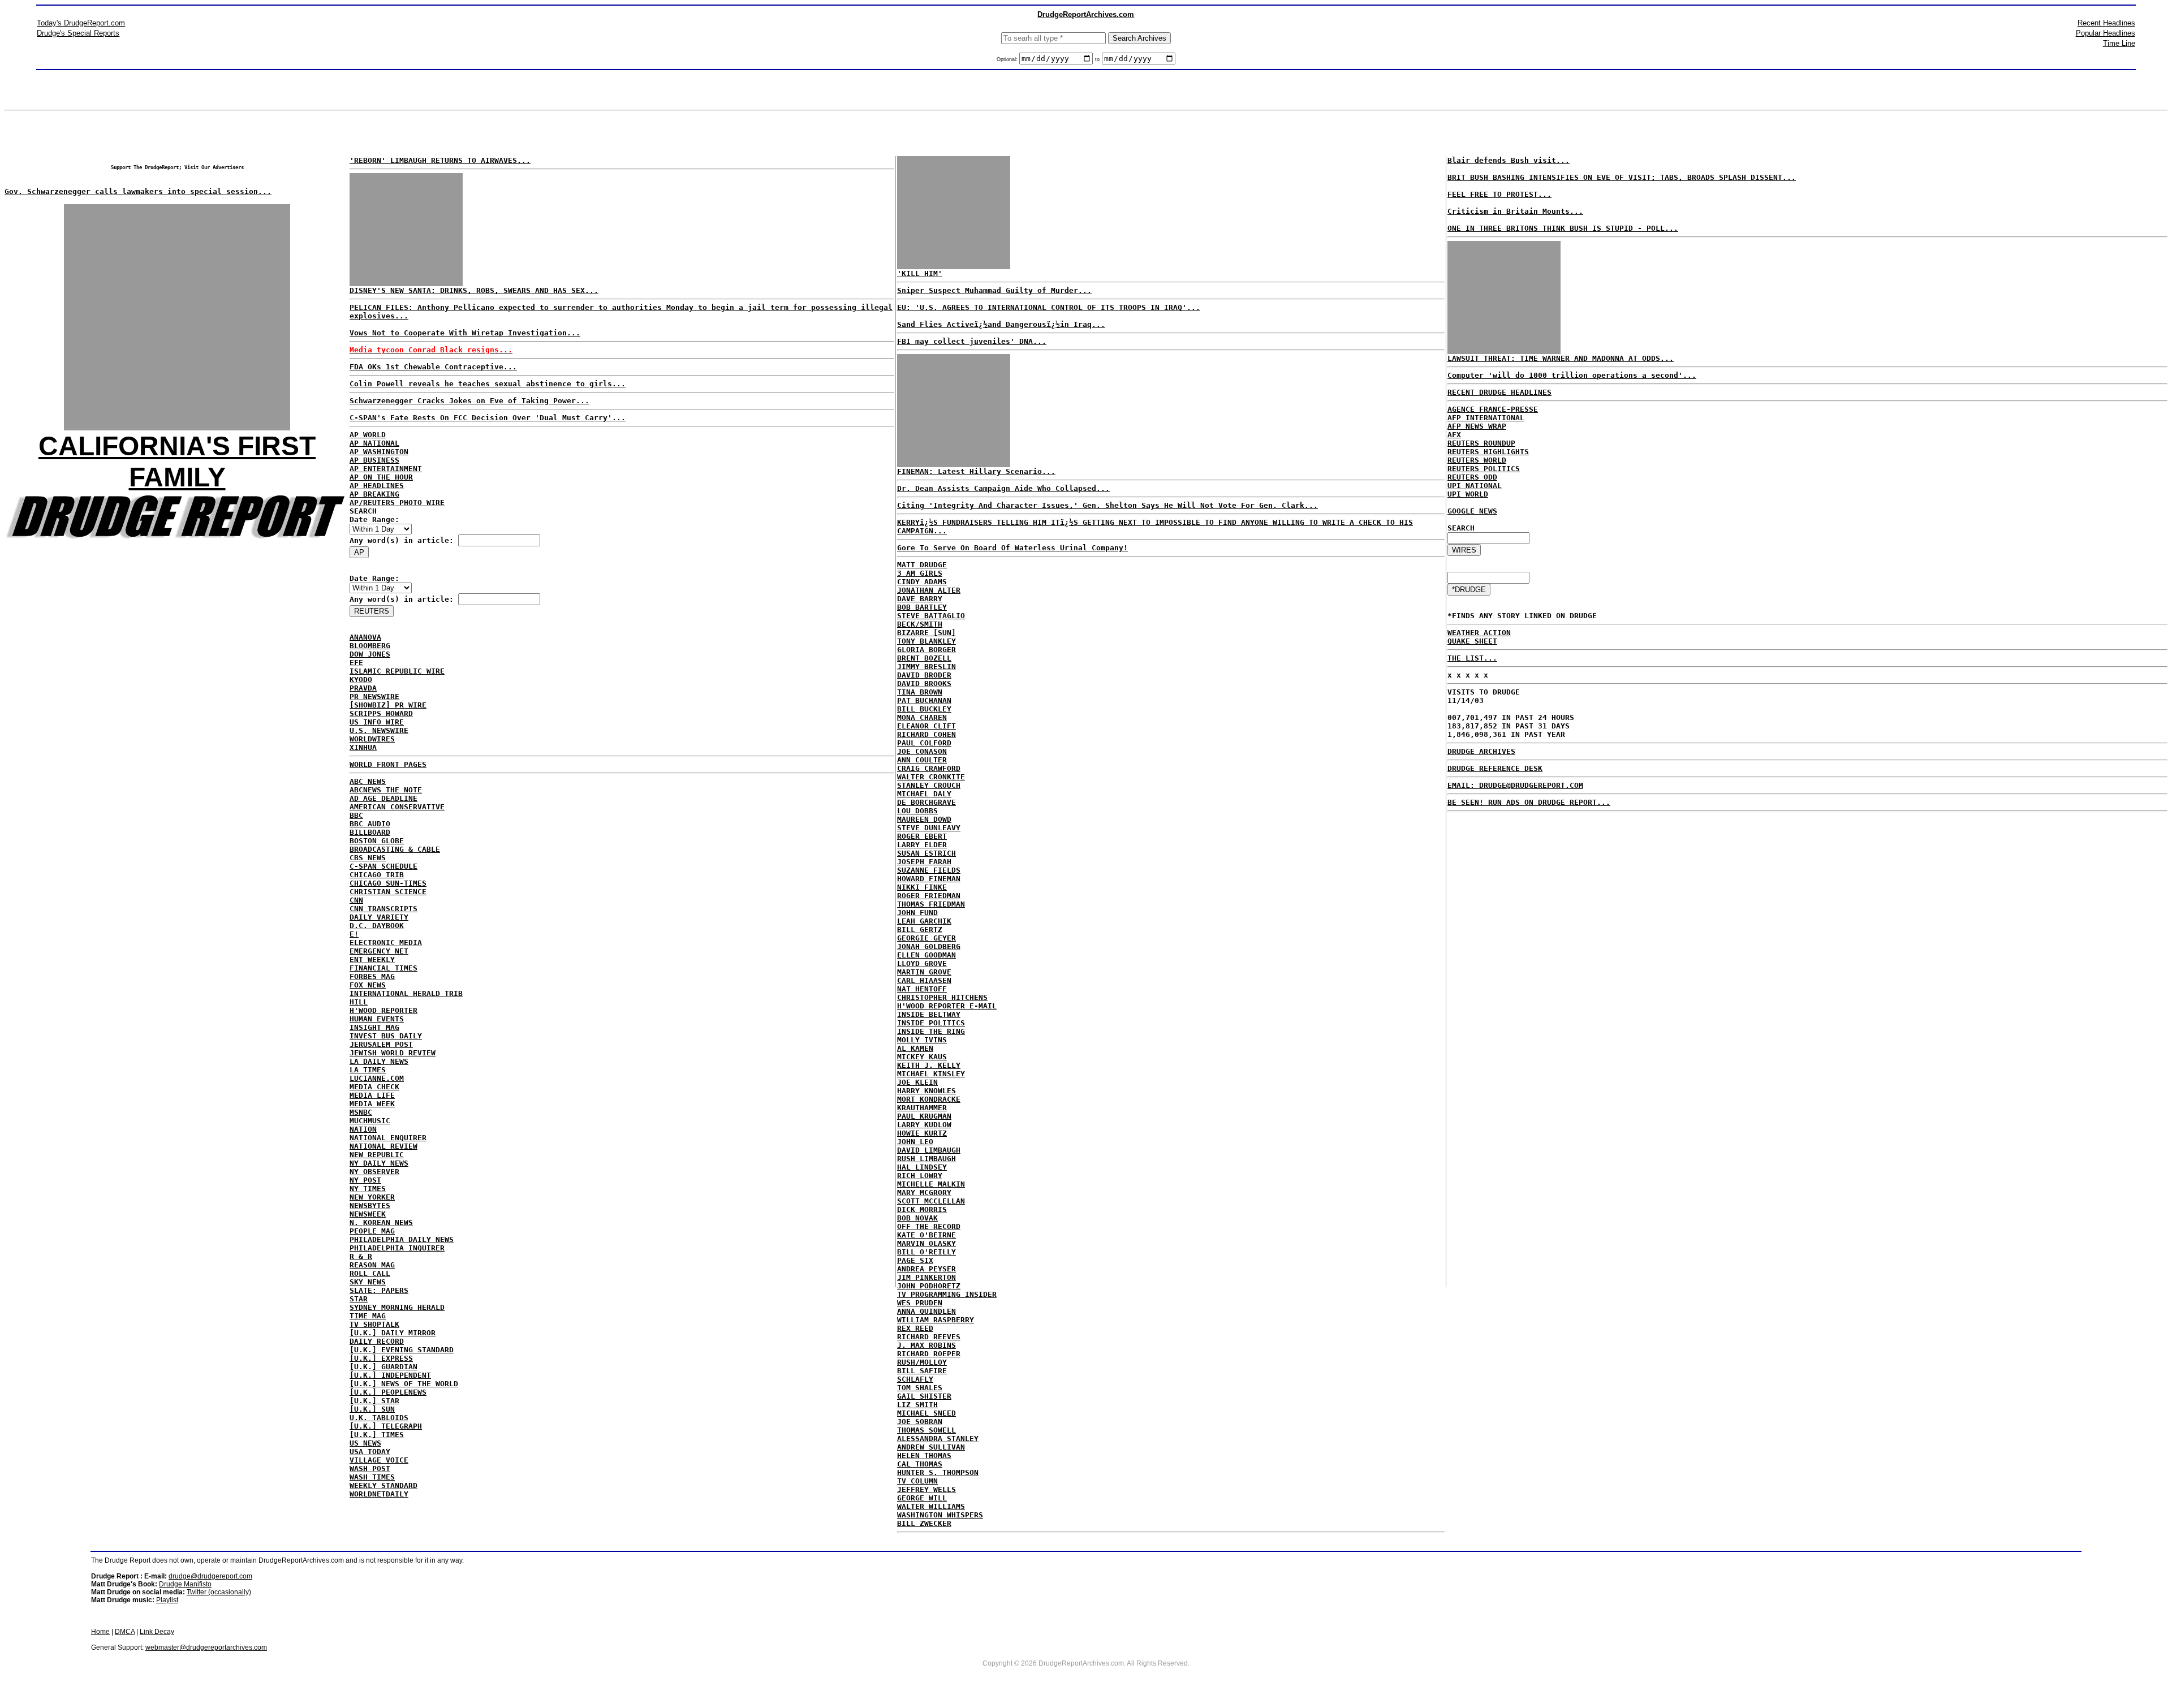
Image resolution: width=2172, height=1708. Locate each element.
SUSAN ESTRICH (926, 853)
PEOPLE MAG (372, 1231)
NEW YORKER (372, 1197)
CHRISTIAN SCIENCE (388, 892)
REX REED (915, 1328)
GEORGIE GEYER (926, 938)
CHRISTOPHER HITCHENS (942, 997)
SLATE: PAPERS (379, 1290)
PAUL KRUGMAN (924, 1116)
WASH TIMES (372, 1477)
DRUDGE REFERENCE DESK (1495, 768)
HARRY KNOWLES (926, 1091)
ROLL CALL (370, 1273)
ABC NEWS (368, 781)
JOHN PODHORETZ (929, 1286)
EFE (356, 663)
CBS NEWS (368, 858)
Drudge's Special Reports (78, 33)
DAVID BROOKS (924, 683)
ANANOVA (365, 637)
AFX (1454, 435)
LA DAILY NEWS (379, 1061)
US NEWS (365, 1443)
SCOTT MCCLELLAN (931, 1201)
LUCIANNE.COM (377, 1078)
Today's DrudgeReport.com (81, 23)
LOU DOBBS (917, 811)
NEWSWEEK (368, 1214)
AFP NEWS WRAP (1477, 426)
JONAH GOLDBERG (929, 946)
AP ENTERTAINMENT (386, 469)
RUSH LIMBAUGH (926, 1159)
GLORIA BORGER (926, 650)
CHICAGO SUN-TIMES (388, 883)
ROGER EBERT (922, 836)
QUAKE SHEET (1472, 641)
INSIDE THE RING (931, 1031)
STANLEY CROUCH (929, 785)
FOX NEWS (368, 985)
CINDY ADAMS (922, 582)
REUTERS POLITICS (1484, 469)
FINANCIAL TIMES (383, 968)
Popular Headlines (2106, 33)
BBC (356, 815)
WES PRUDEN (920, 1303)
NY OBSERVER (374, 1172)
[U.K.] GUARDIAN (383, 1367)
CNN (356, 900)
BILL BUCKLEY (924, 709)
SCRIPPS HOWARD (381, 713)
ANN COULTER (922, 760)
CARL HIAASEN (924, 980)
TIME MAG (368, 1316)
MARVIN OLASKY (926, 1243)
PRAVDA (363, 688)
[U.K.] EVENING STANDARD (402, 1350)
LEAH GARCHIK (924, 921)
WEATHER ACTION (1479, 633)
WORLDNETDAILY (379, 1494)
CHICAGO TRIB (377, 875)
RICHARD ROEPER (929, 1354)
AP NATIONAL (374, 443)
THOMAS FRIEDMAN (931, 904)
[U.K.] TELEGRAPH (386, 1426)
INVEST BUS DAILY (386, 1036)
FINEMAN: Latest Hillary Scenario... (976, 471)
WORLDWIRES (372, 739)
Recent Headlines (2106, 23)
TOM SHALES (920, 1388)
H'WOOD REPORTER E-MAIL (947, 1006)
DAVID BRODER (924, 675)
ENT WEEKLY (372, 959)
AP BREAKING (374, 494)
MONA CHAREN (922, 717)
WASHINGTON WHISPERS (940, 1515)
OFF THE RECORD (929, 1226)
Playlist (167, 1600)
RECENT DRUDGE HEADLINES (1499, 392)
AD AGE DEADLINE (383, 798)
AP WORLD (368, 435)
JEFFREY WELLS (926, 1489)
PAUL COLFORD (924, 743)
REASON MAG (372, 1265)
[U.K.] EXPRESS (381, 1358)
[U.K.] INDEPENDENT (390, 1375)
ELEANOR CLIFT (926, 726)
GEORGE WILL (922, 1498)
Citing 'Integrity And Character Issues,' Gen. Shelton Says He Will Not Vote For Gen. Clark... (1107, 505)
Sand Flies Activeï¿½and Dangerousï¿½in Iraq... (1001, 324)
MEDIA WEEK (372, 1104)
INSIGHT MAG (374, 1027)
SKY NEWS (368, 1282)
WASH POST (370, 1468)
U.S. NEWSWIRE (379, 730)
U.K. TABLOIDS (379, 1418)
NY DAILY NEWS (379, 1163)
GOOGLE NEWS (1472, 511)
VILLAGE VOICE (379, 1460)
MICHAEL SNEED (926, 1413)
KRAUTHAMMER (922, 1108)
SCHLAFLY (915, 1379)
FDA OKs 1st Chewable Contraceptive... (433, 367)
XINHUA (363, 747)
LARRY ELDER (922, 845)
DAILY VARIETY (379, 917)
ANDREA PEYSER (926, 1269)
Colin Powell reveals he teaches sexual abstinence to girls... (488, 384)
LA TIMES (368, 1070)
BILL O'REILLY (926, 1252)
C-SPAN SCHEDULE (383, 866)
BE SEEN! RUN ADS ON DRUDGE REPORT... (1529, 802)
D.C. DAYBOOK (377, 926)
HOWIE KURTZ (922, 1133)
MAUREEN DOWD (924, 819)
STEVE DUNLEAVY (929, 828)
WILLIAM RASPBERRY (936, 1320)
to (1097, 59)
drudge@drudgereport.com (210, 1576)
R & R (361, 1256)
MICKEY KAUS (922, 1057)
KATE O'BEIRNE (926, 1235)
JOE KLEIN (917, 1082)
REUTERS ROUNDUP (1481, 443)
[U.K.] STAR (374, 1401)
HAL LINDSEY (922, 1167)
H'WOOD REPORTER (383, 1010)
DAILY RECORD (377, 1341)
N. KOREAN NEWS (381, 1222)
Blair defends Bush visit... (1509, 160)
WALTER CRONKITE (931, 777)
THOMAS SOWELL (926, 1430)
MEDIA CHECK (374, 1087)
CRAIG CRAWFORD (929, 768)
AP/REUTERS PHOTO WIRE (397, 503)
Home (100, 1632)
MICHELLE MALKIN (931, 1184)
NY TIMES (368, 1189)
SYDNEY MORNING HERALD (397, 1307)
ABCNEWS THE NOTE (386, 790)
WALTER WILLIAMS (931, 1506)
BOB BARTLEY (922, 607)
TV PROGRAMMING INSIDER (947, 1294)
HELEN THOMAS (924, 1455)
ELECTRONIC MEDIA (386, 943)
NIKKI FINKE (922, 887)
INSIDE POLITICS (931, 1023)
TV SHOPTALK (374, 1324)
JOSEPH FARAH (924, 862)
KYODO (361, 680)
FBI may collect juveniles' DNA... (972, 341)
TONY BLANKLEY (926, 641)
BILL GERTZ (920, 930)
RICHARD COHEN (926, 734)
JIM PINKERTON (926, 1277)
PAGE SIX (915, 1260)
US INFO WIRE (377, 722)
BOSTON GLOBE (377, 841)
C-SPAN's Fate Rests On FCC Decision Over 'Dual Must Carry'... (488, 418)
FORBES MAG (372, 976)
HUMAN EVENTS (377, 1019)
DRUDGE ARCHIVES (1481, 751)
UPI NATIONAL (1475, 486)
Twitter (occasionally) (219, 1592)
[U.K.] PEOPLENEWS (388, 1392)
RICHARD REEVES (929, 1337)
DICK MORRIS (922, 1209)
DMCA (125, 1632)
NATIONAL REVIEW (383, 1146)
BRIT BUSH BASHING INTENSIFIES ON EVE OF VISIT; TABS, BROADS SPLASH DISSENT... (1622, 177)
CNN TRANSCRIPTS (383, 909)
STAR (359, 1299)
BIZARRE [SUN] (926, 633)
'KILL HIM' (920, 273)
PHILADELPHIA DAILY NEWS (402, 1239)
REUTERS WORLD (1477, 460)
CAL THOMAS (920, 1464)
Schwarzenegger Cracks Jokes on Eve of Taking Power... (469, 401)
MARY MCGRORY (924, 1192)
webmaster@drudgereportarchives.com (206, 1647)
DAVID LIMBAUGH (929, 1150)
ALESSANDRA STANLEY (938, 1439)
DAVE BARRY (920, 599)
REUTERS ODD (1472, 477)
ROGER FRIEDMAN (929, 896)
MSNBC (361, 1112)
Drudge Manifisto (185, 1584)
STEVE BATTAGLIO (931, 616)
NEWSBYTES (370, 1205)
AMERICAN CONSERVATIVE (397, 807)
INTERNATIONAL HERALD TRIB (406, 993)
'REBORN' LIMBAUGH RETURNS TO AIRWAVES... (440, 160)
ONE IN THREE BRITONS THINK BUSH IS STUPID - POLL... (1563, 228)
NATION (363, 1129)
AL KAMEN (915, 1048)
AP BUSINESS (374, 460)
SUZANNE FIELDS (929, 870)
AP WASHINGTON (379, 452)
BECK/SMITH (920, 624)
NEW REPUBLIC (377, 1155)
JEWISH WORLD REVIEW (393, 1053)
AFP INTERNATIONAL (1486, 418)
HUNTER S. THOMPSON (938, 1472)
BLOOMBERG (370, 646)
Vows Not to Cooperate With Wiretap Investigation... (465, 333)
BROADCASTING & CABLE (395, 849)
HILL (359, 1002)
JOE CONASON (922, 751)
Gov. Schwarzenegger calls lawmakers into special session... (138, 191)
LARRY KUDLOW (924, 1125)
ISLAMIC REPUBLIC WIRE (397, 671)
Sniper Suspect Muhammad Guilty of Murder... (994, 290)
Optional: (1008, 59)
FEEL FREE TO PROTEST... (1499, 194)
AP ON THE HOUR (381, 477)
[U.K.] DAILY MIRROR (393, 1333)
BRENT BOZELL (924, 658)
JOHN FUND (917, 913)
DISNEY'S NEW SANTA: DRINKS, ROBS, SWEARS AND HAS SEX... (474, 290)
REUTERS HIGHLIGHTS (1488, 452)
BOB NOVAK (917, 1218)
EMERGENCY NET (379, 951)
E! (354, 934)
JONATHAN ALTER (929, 590)
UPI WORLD (1468, 494)
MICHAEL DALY (924, 794)
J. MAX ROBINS (926, 1345)
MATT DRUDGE (922, 565)
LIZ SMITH (917, 1405)
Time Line (2119, 43)
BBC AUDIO (370, 824)
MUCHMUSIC (370, 1121)
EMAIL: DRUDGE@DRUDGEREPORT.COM (1515, 785)
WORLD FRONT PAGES (388, 764)
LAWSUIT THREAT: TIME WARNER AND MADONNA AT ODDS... (1561, 358)
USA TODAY (370, 1452)
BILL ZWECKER (924, 1523)
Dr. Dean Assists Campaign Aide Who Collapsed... (1003, 488)
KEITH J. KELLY (929, 1065)
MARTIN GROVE (924, 972)
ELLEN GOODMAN (926, 955)
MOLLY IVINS (922, 1040)
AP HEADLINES (377, 486)
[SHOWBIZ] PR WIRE (388, 705)
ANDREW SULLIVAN (931, 1447)
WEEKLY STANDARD (383, 1485)
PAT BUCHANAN (924, 700)
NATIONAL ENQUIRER (388, 1138)
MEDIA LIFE (372, 1095)
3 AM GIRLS (920, 573)
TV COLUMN (917, 1481)
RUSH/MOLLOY (922, 1362)
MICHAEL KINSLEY (931, 1074)
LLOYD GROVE (922, 963)
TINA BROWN (920, 692)
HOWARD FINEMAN (929, 879)
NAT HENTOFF (922, 989)
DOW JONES (370, 654)
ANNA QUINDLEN (926, 1311)
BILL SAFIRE (922, 1371)
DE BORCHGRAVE (926, 802)
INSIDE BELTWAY (929, 1014)
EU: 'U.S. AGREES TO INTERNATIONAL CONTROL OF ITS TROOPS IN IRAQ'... (1049, 307)
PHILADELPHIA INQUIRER (397, 1248)
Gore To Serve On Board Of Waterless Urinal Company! (1012, 548)
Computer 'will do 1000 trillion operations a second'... (1572, 375)
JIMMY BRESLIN (926, 667)
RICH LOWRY (920, 1176)
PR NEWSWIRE (374, 696)
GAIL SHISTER (924, 1396)
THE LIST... (1472, 658)
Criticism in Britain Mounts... (1515, 211)
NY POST (365, 1180)
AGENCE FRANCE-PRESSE (1493, 409)
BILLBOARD (370, 832)
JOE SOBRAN (920, 1422)
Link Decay (157, 1632)
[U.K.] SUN (372, 1409)
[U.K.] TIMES (377, 1435)
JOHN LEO (915, 1142)
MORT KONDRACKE (929, 1099)
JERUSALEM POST (381, 1044)
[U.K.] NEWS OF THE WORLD (404, 1384)
